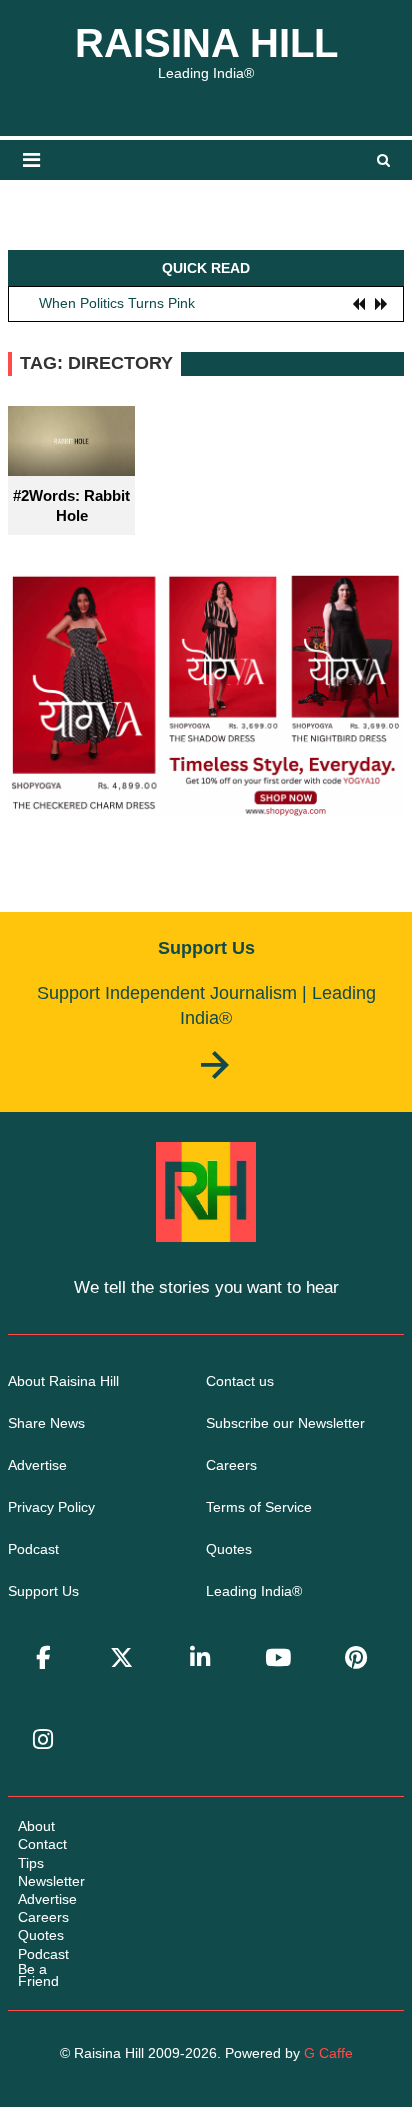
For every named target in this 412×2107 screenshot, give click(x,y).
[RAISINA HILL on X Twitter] (122, 1658)
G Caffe (328, 2053)
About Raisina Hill (63, 1381)
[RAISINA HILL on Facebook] (43, 1658)
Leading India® (254, 1591)
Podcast (33, 1549)
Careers (231, 1465)
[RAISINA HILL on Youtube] (278, 1658)
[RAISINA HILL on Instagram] (43, 1740)
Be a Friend (38, 1975)
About (36, 1826)
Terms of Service (259, 1507)
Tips (31, 1863)
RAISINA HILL (206, 43)
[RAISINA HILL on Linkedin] (200, 1658)
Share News (46, 1423)
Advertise (37, 1465)
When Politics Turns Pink (117, 303)
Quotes (229, 1549)
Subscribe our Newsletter (285, 1423)
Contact (42, 1844)
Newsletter (51, 1881)
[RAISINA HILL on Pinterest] (357, 1658)
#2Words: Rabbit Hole (71, 505)
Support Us (43, 1591)
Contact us (240, 1381)
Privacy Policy (51, 1507)
